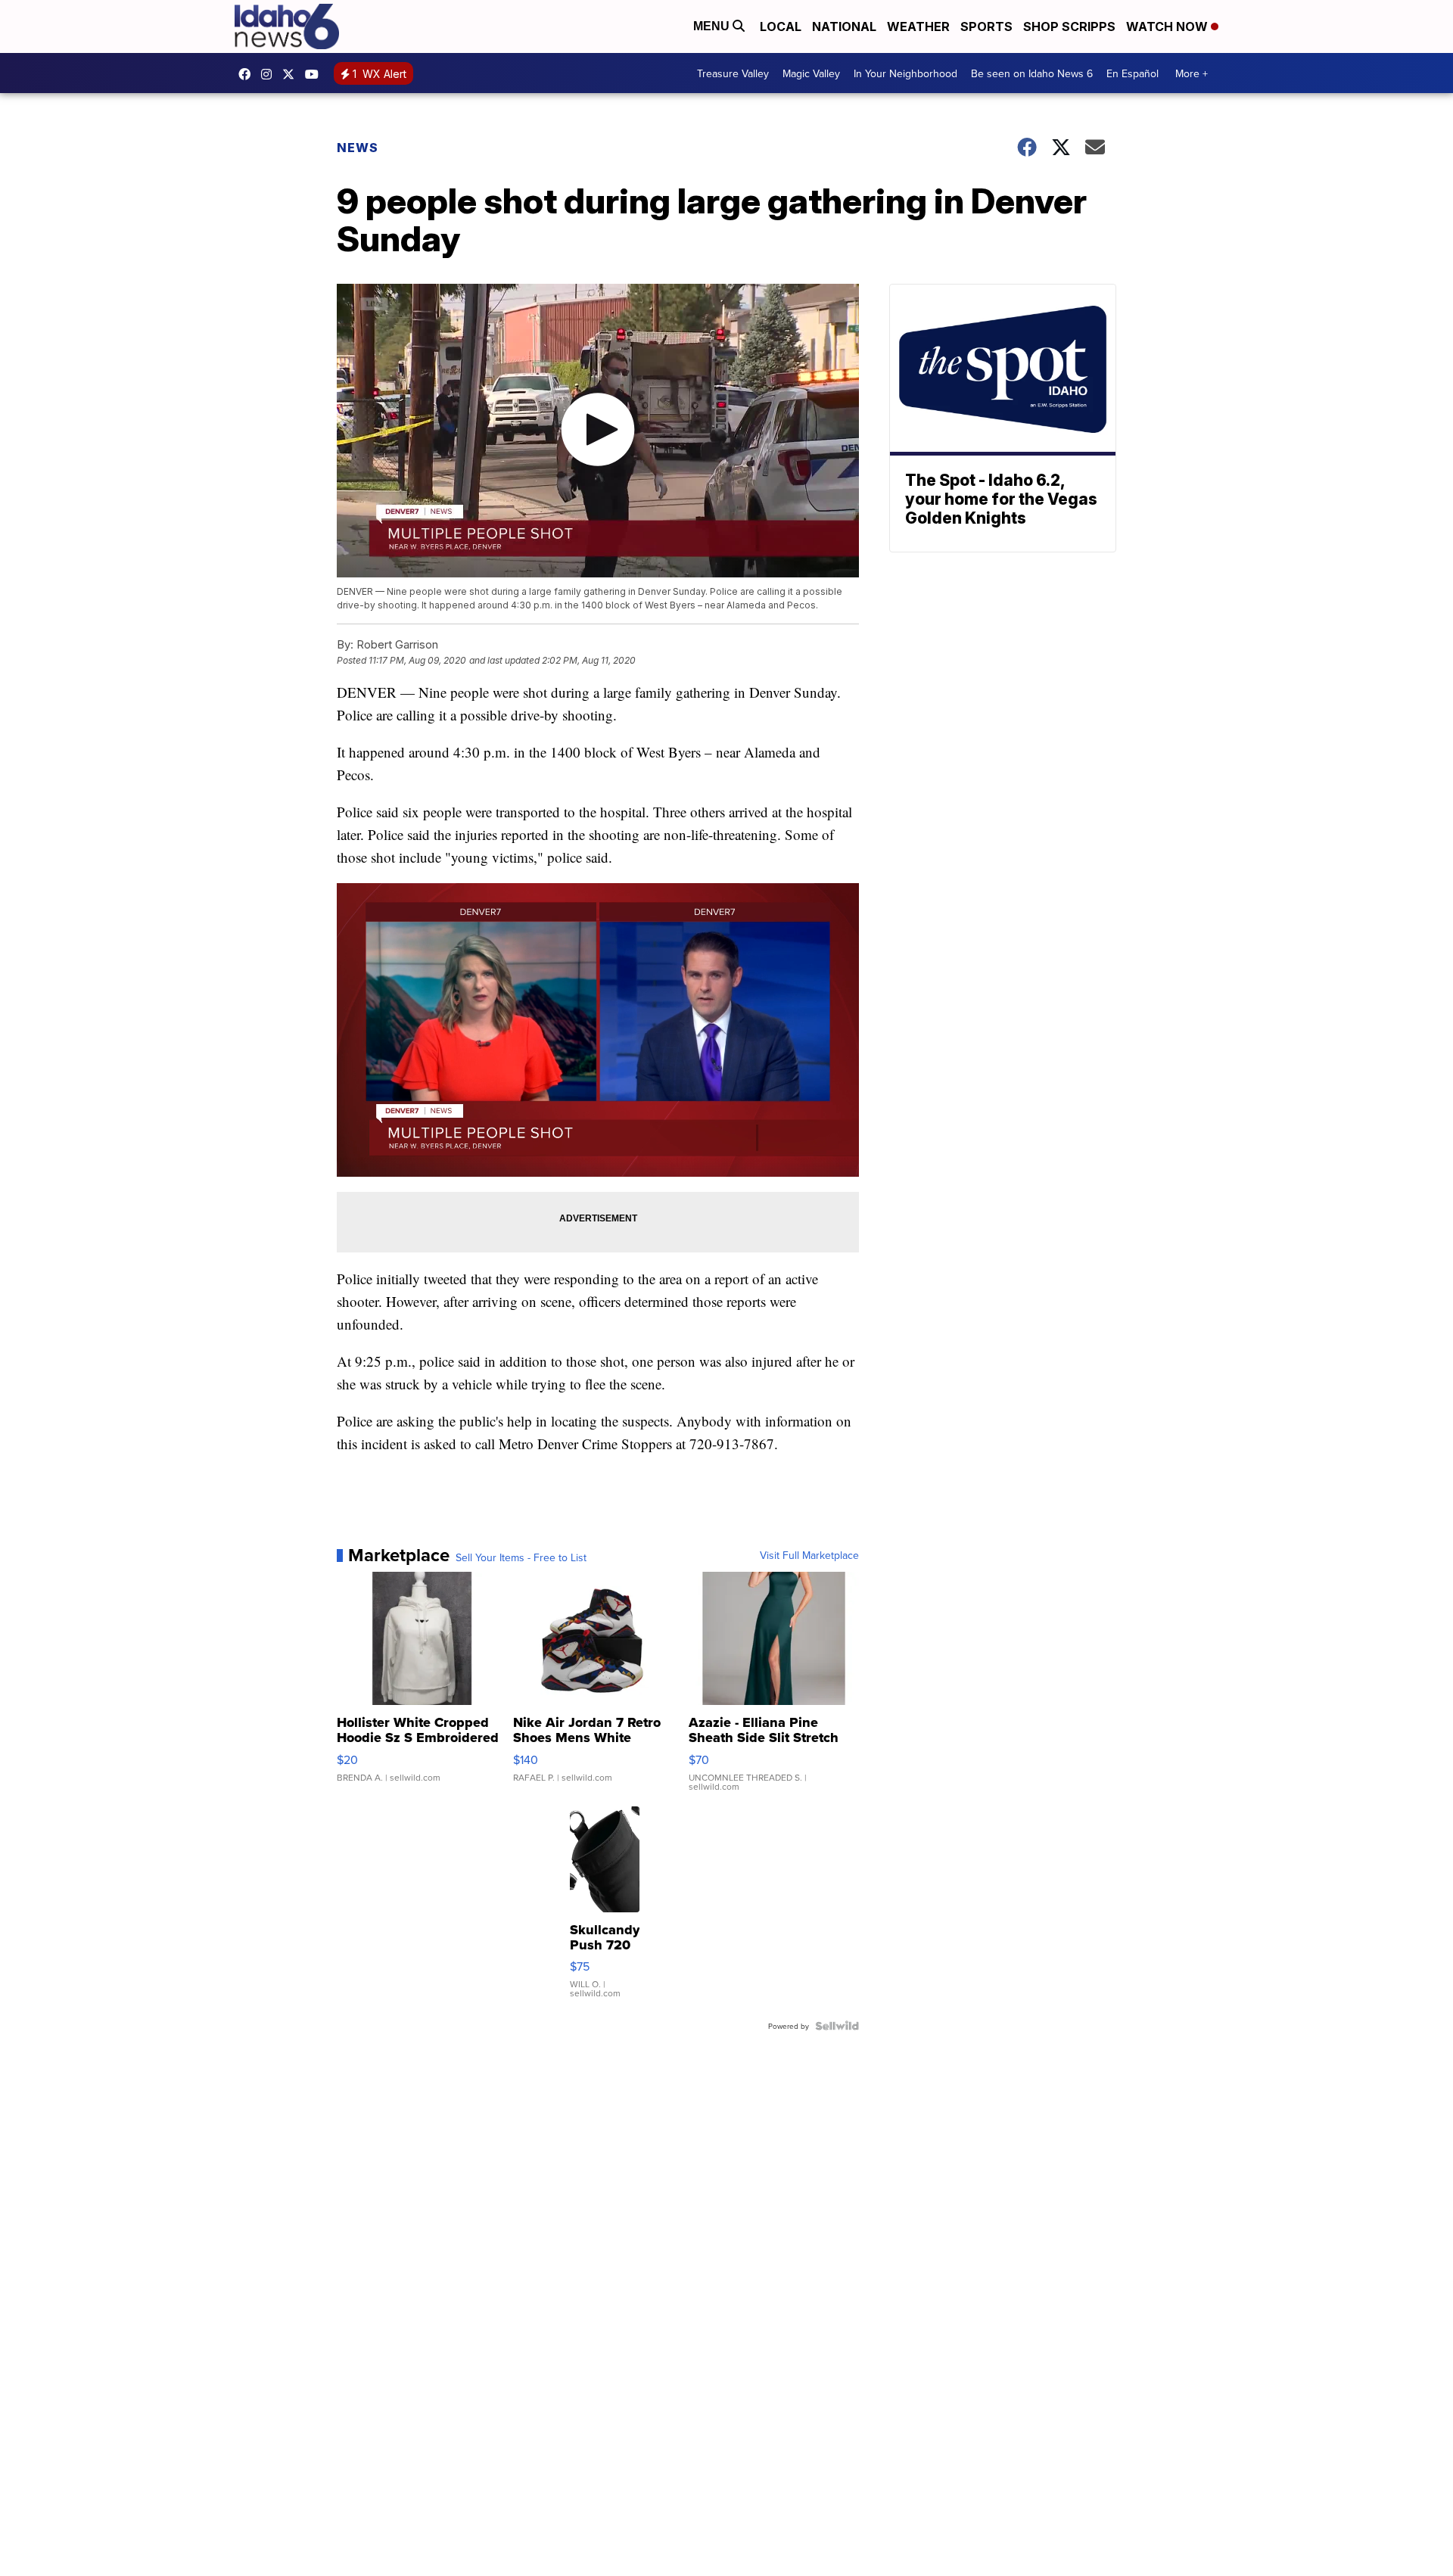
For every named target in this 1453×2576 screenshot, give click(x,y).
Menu (713, 26)
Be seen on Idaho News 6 (1032, 73)
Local (781, 26)
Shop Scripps (1069, 26)
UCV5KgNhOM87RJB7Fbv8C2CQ (316, 74)
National (844, 26)
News (358, 148)
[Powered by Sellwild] (837, 2026)
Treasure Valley (733, 73)
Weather (918, 26)
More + (1192, 73)
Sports (986, 26)
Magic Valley (811, 73)
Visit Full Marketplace (809, 1555)
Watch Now (1168, 26)
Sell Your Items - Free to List (521, 1557)
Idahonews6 (248, 74)
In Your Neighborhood (905, 73)
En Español (1133, 73)
